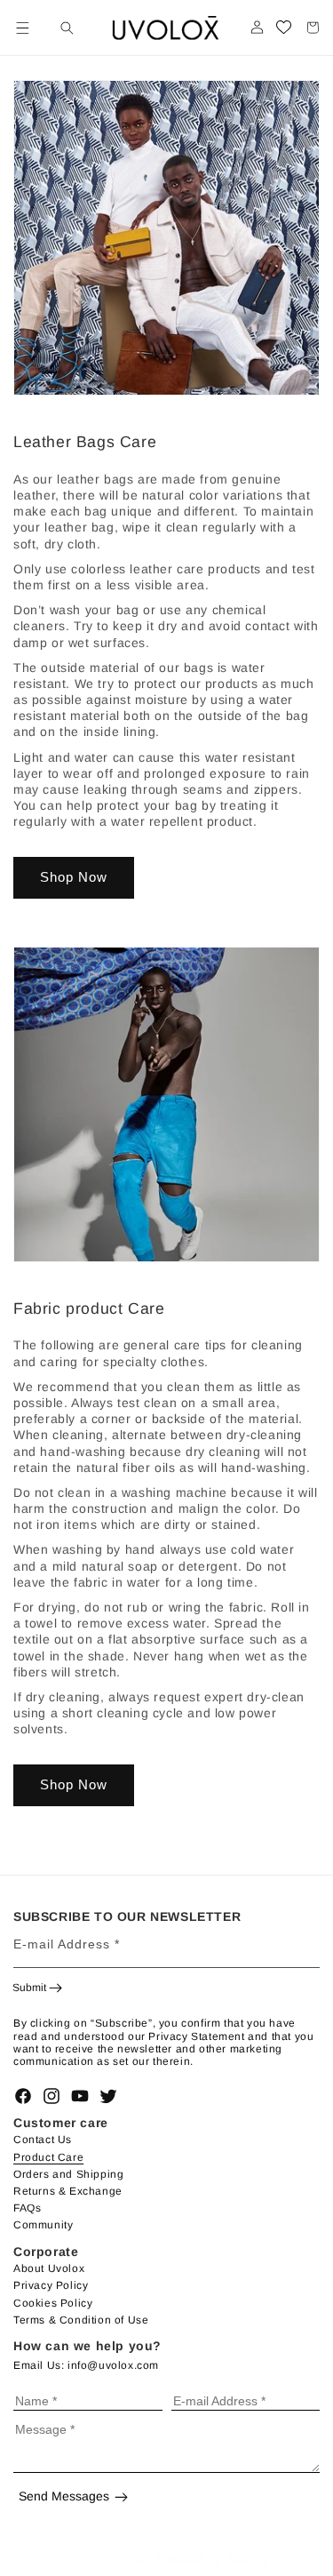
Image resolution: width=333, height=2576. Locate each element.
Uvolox (132, 2560)
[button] (22, 28)
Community (43, 2225)
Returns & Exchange (68, 2191)
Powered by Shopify (213, 2560)
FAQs (27, 2208)
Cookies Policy (53, 2303)
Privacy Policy (51, 2285)
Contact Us (43, 2140)
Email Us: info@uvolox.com (86, 2365)
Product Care (48, 2157)
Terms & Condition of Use (81, 2320)
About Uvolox (49, 2268)
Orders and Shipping (68, 2174)
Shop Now (74, 877)
